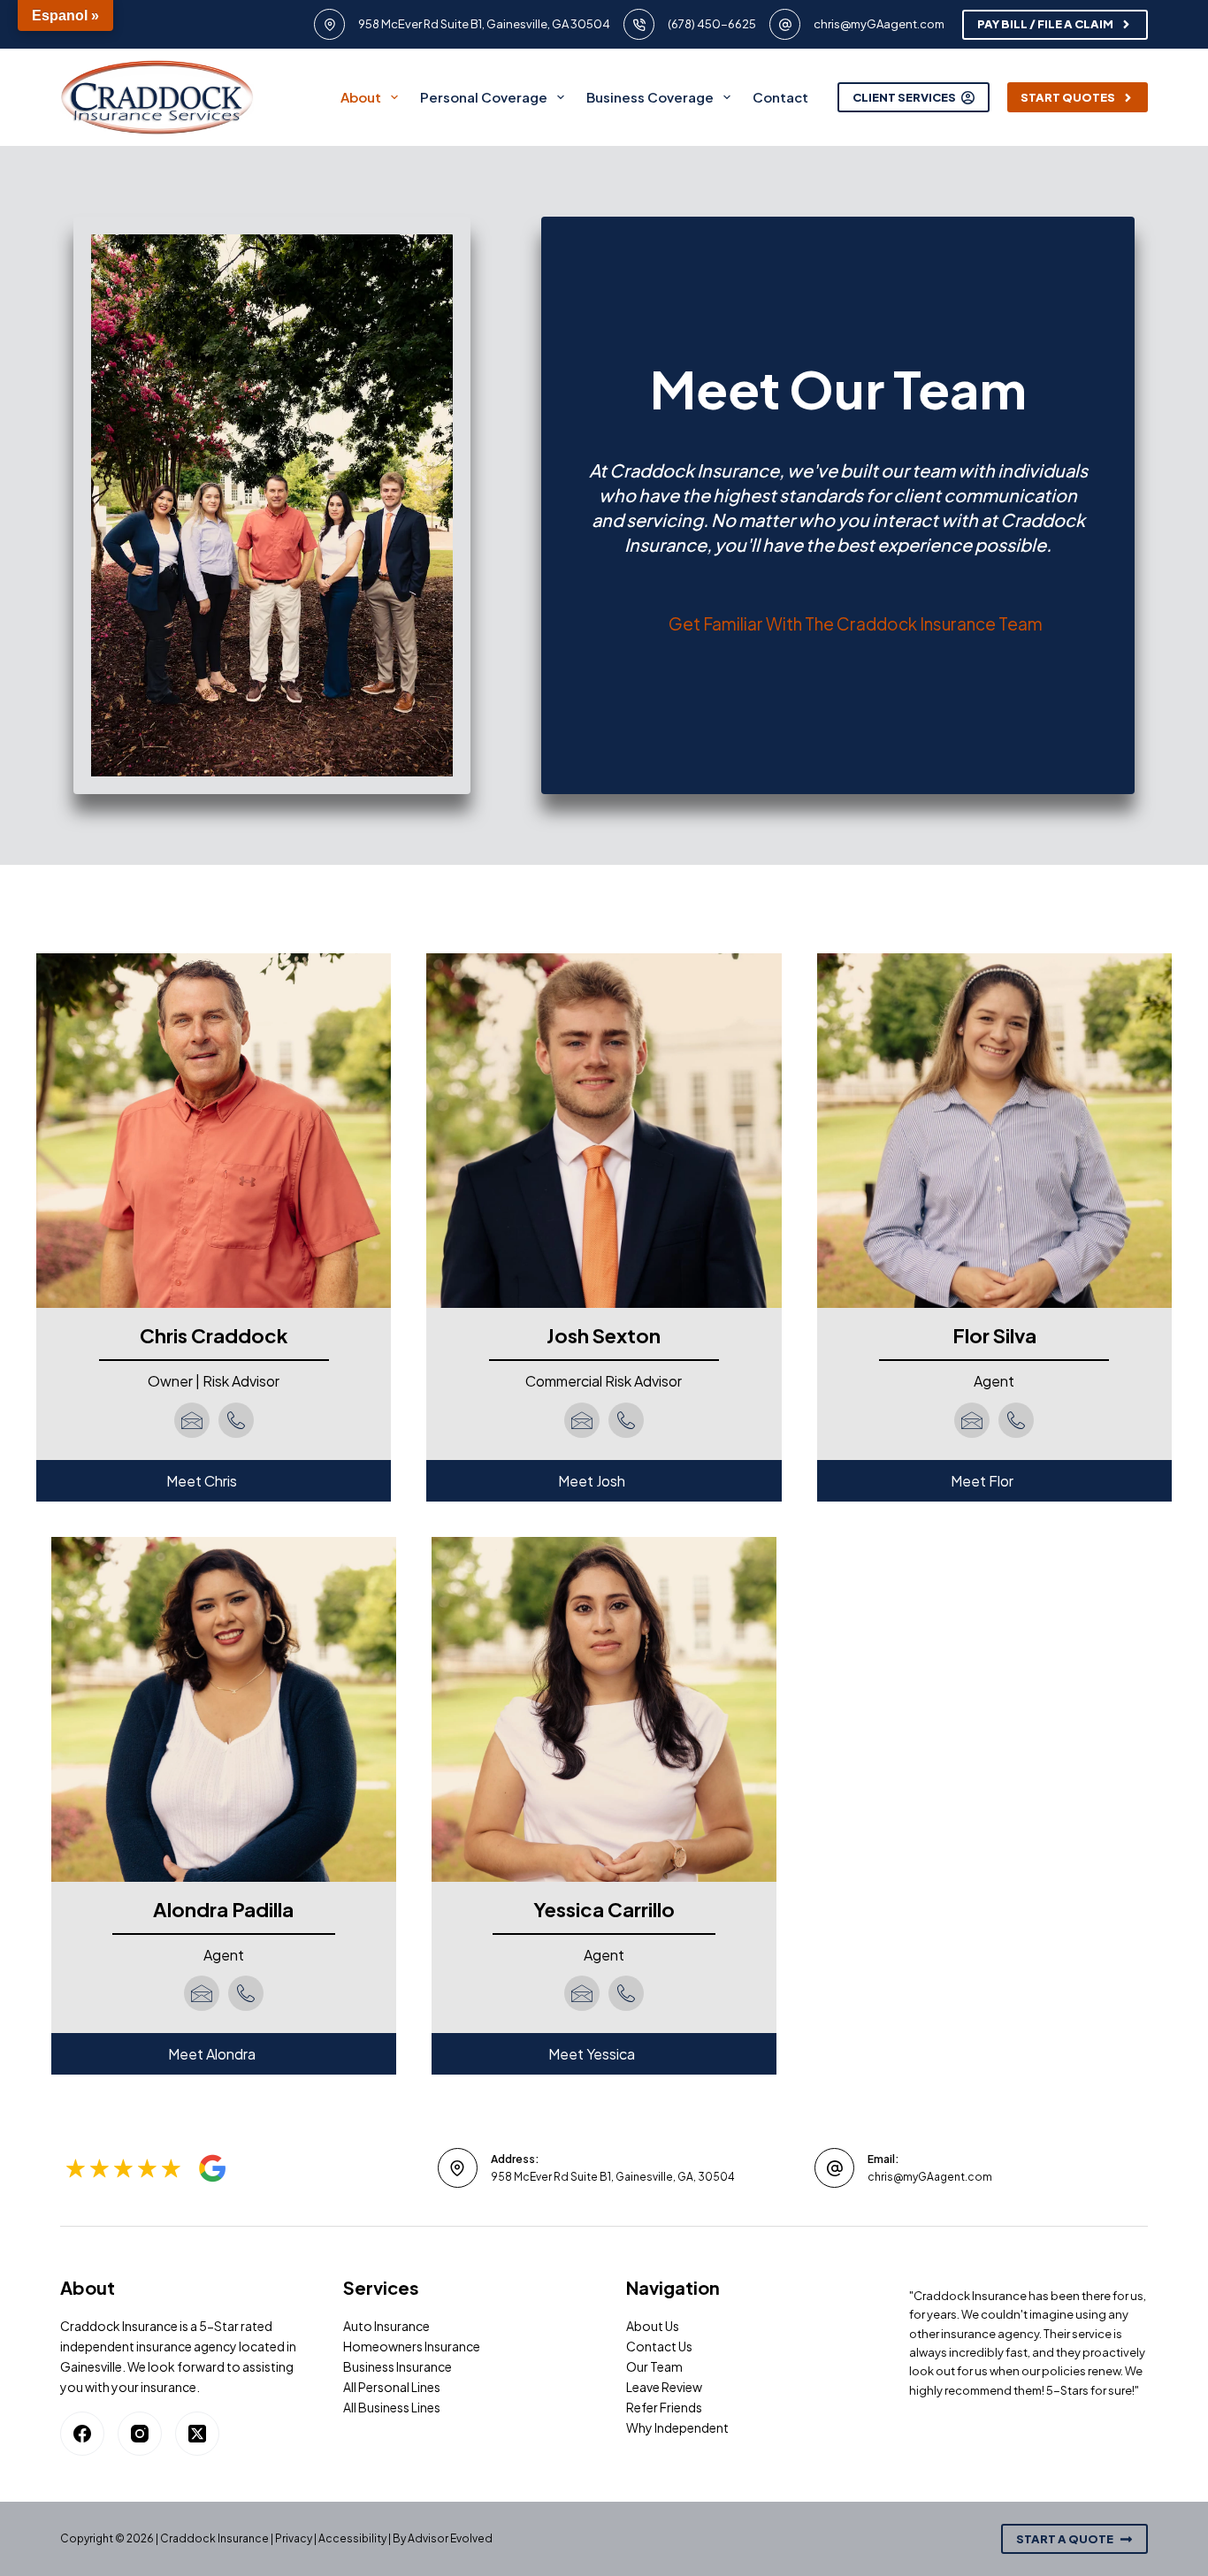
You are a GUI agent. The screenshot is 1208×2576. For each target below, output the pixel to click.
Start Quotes (1068, 97)
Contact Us (659, 2346)
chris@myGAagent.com (879, 24)
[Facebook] (82, 2434)
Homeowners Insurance (412, 2346)
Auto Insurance (386, 2326)
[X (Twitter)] (197, 2434)
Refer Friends (664, 2407)
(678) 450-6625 (712, 24)
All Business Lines (392, 2407)
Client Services (904, 97)
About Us (653, 2326)
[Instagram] (140, 2434)
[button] (214, 1481)
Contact (780, 97)
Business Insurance (398, 2366)
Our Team (654, 2366)
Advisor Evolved (450, 2538)
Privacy (294, 2538)
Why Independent (677, 2427)
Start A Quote (1065, 2539)
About (361, 97)
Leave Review (664, 2387)
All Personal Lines (392, 2387)
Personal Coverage (484, 97)
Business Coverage (650, 97)
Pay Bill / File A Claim (1045, 24)
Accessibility (352, 2538)
